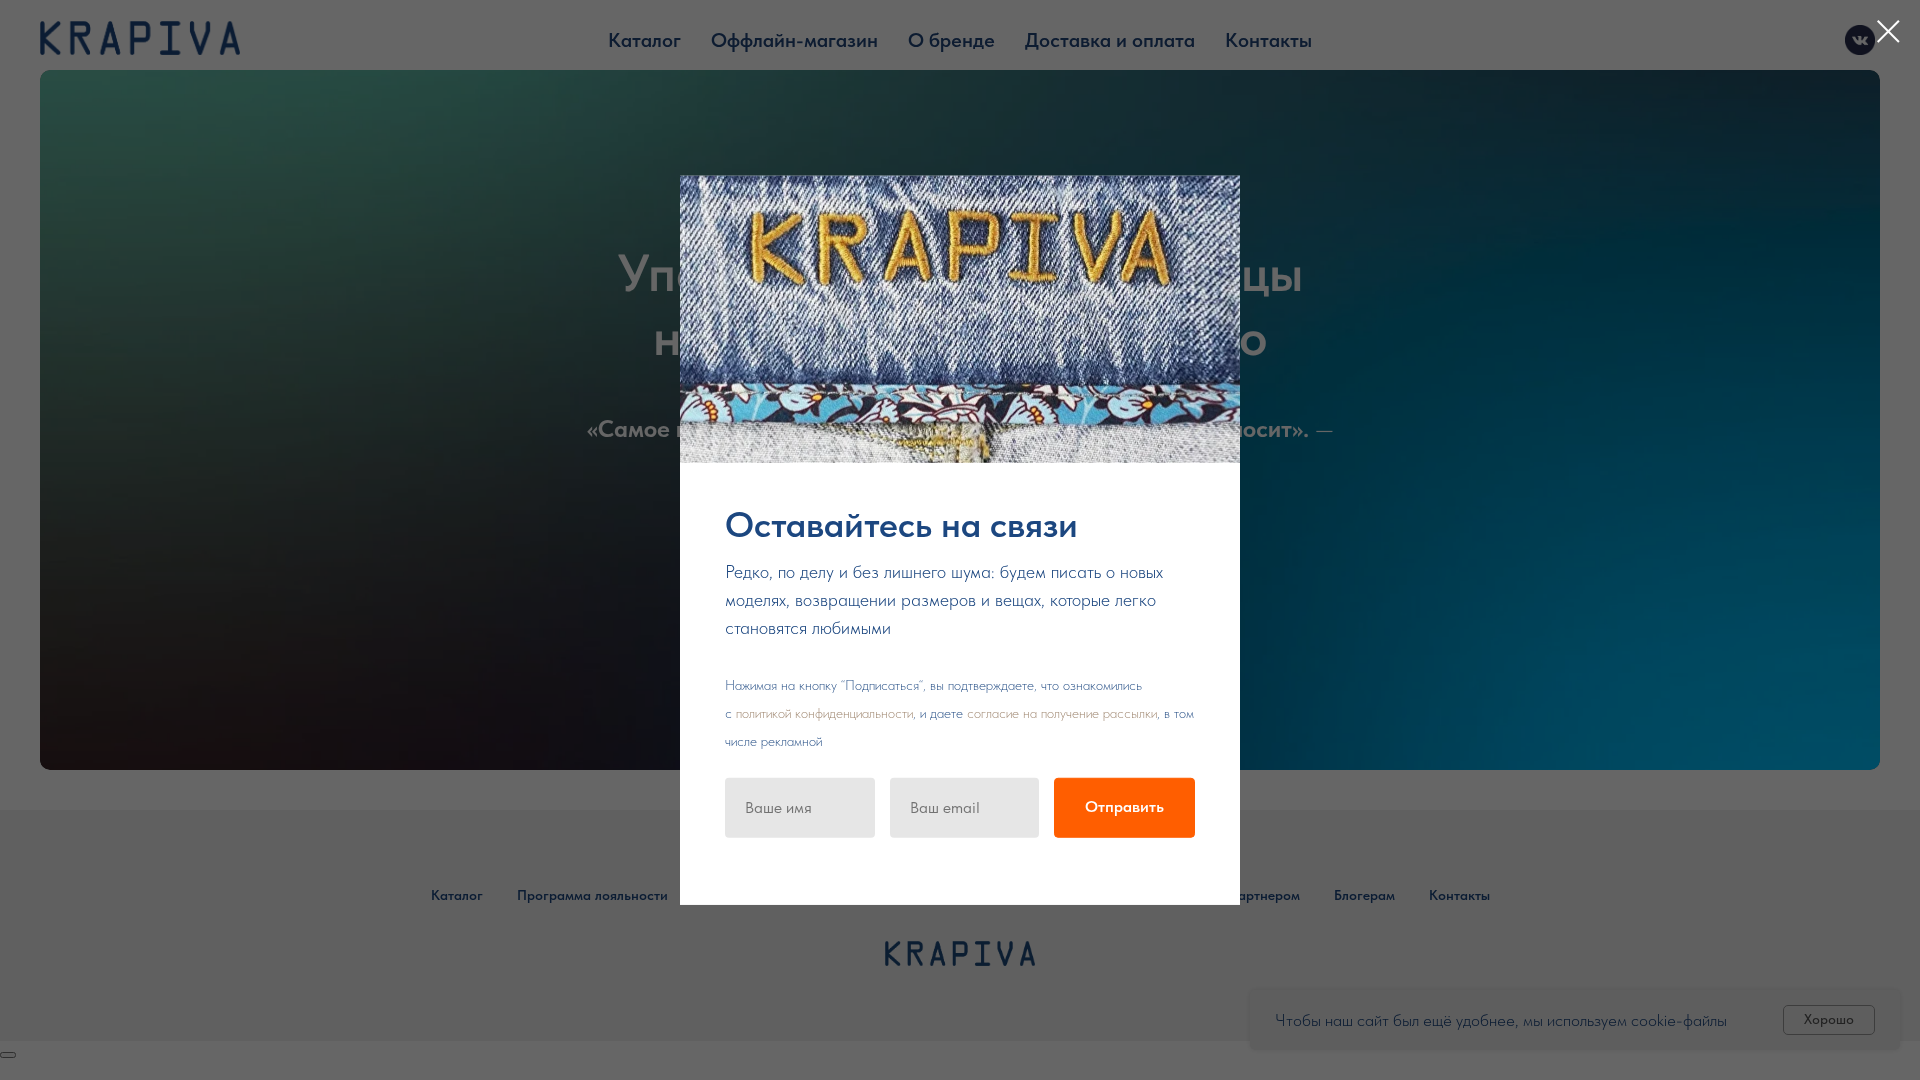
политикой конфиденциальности (824, 712)
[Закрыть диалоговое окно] (1888, 31)
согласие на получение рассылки (1062, 712)
